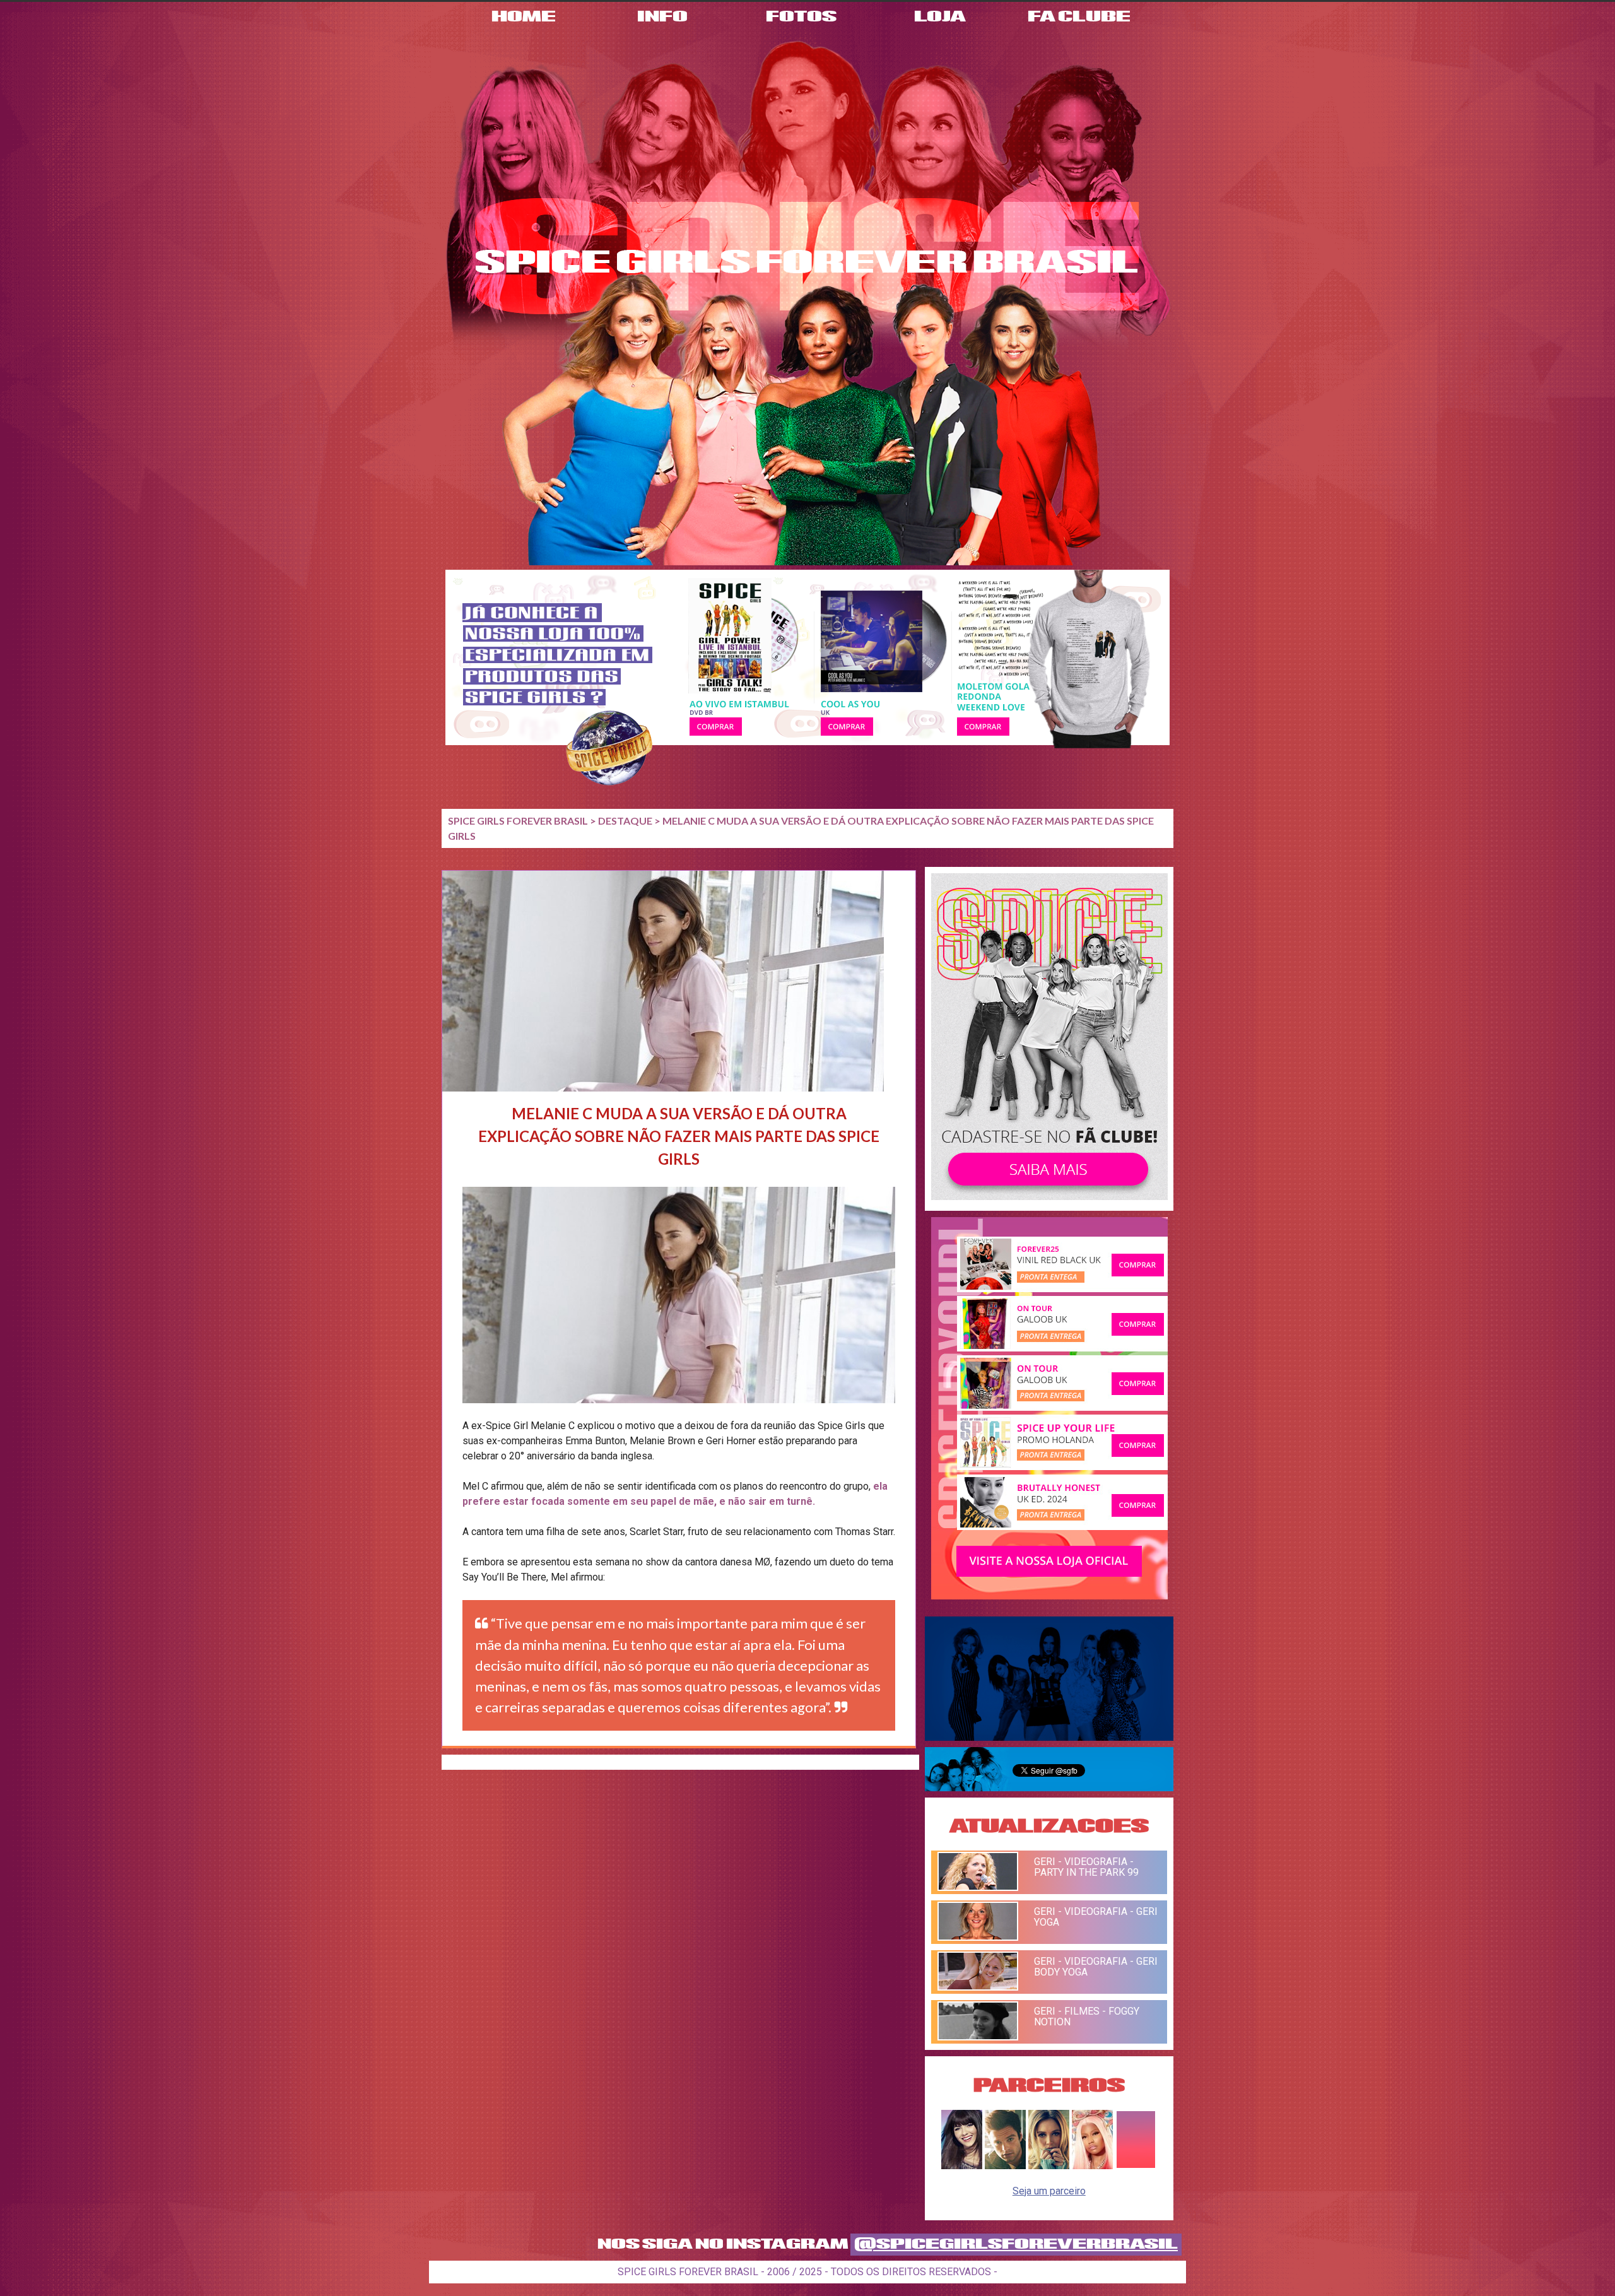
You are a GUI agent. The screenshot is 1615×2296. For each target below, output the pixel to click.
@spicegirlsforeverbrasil (1016, 2245)
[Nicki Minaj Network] (1092, 2166)
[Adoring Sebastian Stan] (1005, 2166)
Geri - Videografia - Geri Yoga (1096, 1917)
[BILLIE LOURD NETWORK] (1049, 2166)
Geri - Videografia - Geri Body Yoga (1096, 1967)
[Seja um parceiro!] (1136, 2166)
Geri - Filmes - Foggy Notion (1087, 2016)
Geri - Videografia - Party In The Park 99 (1086, 1867)
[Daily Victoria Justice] (962, 2166)
